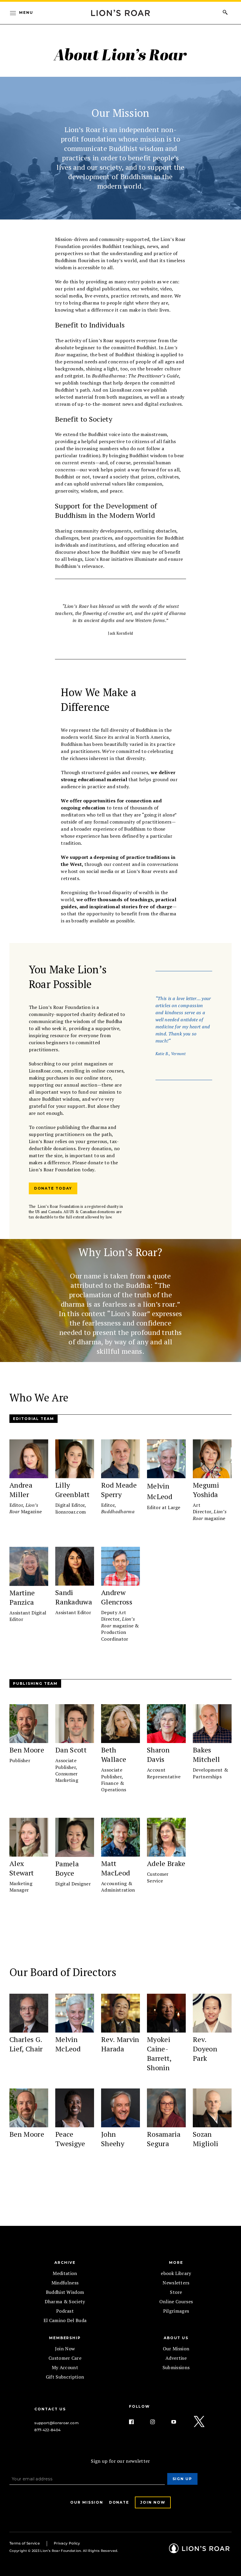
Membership (65, 2338)
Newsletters (176, 2283)
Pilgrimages (176, 2311)
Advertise (176, 2358)
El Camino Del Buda (65, 2320)
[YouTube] (178, 2422)
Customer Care (65, 2358)
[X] (200, 2422)
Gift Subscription (65, 2377)
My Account (65, 2367)
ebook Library (176, 2273)
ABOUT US (176, 2338)
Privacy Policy (67, 2543)
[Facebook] (136, 2422)
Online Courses (176, 2301)
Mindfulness (65, 2283)
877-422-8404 (47, 2430)
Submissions (176, 2367)
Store (176, 2292)
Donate (119, 2502)
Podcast (65, 2311)
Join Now (65, 2349)
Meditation (65, 2273)
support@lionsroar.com (57, 2423)
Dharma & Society (65, 2301)
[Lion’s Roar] (199, 2551)
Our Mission (176, 2349)
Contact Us (50, 2409)
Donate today (53, 1188)
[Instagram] (157, 2422)
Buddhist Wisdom (65, 2292)
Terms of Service (25, 2543)
